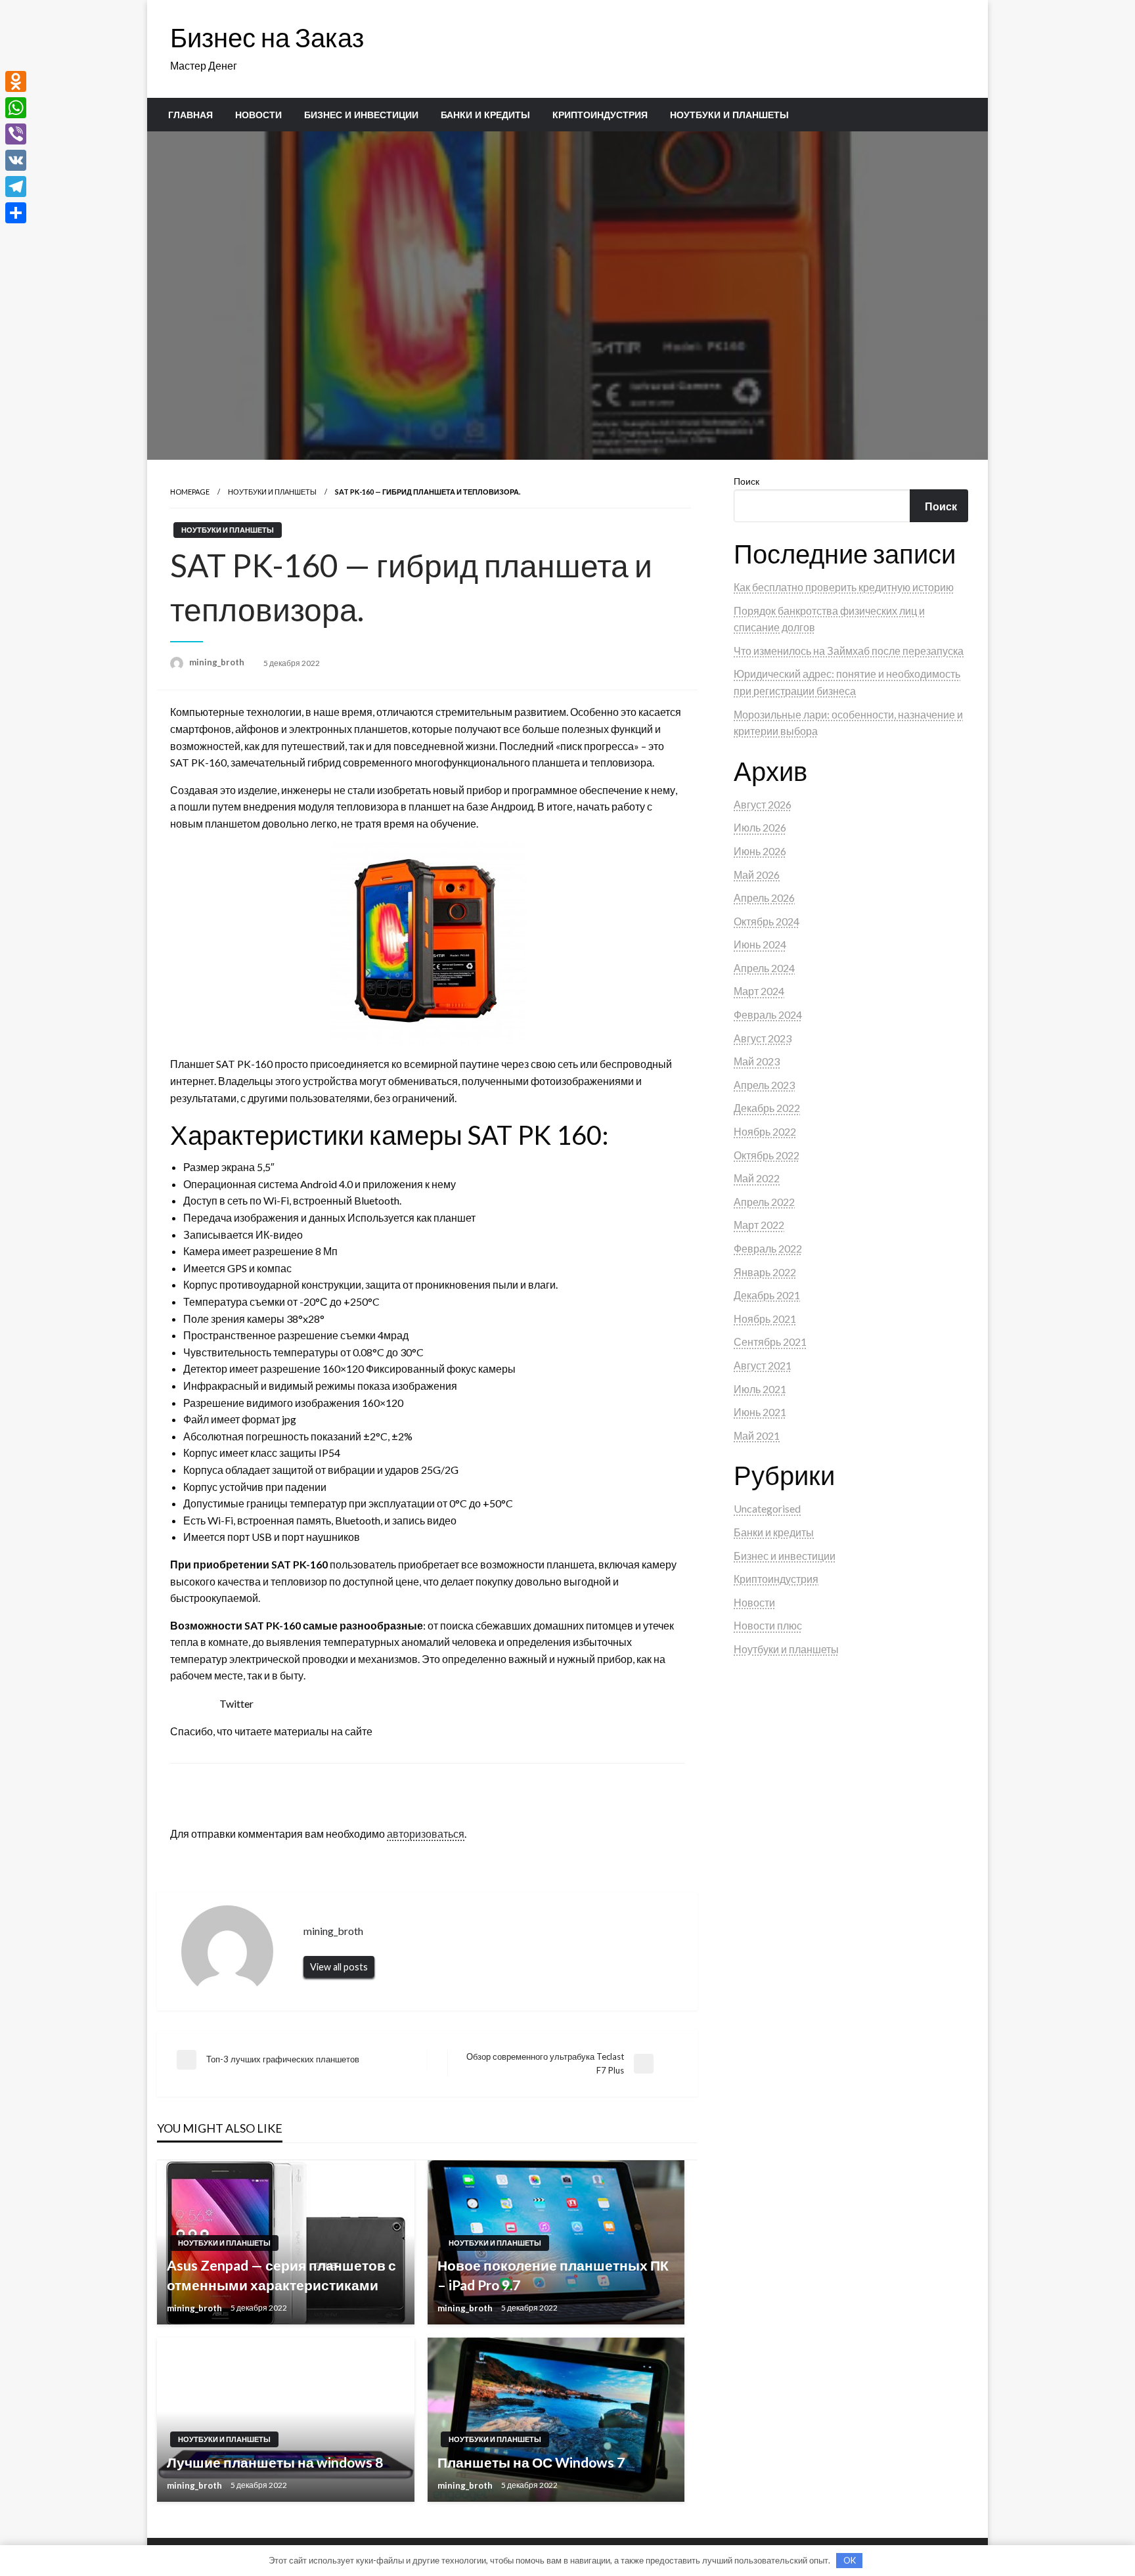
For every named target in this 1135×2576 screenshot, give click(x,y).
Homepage (190, 492)
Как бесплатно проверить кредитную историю (844, 587)
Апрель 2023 (764, 1085)
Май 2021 (757, 1435)
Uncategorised (767, 1508)
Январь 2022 (765, 1272)
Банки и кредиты (485, 115)
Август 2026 (763, 804)
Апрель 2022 (764, 1202)
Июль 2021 (760, 1389)
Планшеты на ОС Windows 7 (531, 2462)
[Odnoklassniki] (16, 81)
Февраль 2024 (768, 1014)
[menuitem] (190, 115)
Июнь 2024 (760, 944)
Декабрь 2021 (767, 1295)
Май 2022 (757, 1178)
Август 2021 (763, 1365)
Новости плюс (768, 1625)
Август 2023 (763, 1038)
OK (850, 2560)
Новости (258, 115)
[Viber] (16, 134)
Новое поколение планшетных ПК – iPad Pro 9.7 (553, 2275)
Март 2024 (759, 991)
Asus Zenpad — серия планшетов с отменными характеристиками (281, 2275)
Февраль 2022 (768, 1248)
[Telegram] (16, 187)
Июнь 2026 (760, 851)
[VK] (16, 160)
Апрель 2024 (764, 968)
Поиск (746, 481)
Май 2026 (757, 875)
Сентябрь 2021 (770, 1342)
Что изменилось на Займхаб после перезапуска (849, 651)
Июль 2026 (760, 827)
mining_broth (218, 662)
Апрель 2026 (764, 898)
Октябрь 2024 (767, 921)
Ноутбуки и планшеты (729, 115)
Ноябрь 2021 (765, 1319)
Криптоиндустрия (600, 115)
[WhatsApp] (16, 108)
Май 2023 (757, 1061)
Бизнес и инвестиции (361, 115)
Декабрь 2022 (767, 1108)
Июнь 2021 (760, 1412)
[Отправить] (16, 213)
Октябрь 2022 (767, 1155)
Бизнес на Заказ (267, 37)
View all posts (339, 1967)
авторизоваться (426, 1833)
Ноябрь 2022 (765, 1131)
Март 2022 (759, 1225)
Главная (190, 115)
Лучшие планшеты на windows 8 (275, 2462)
